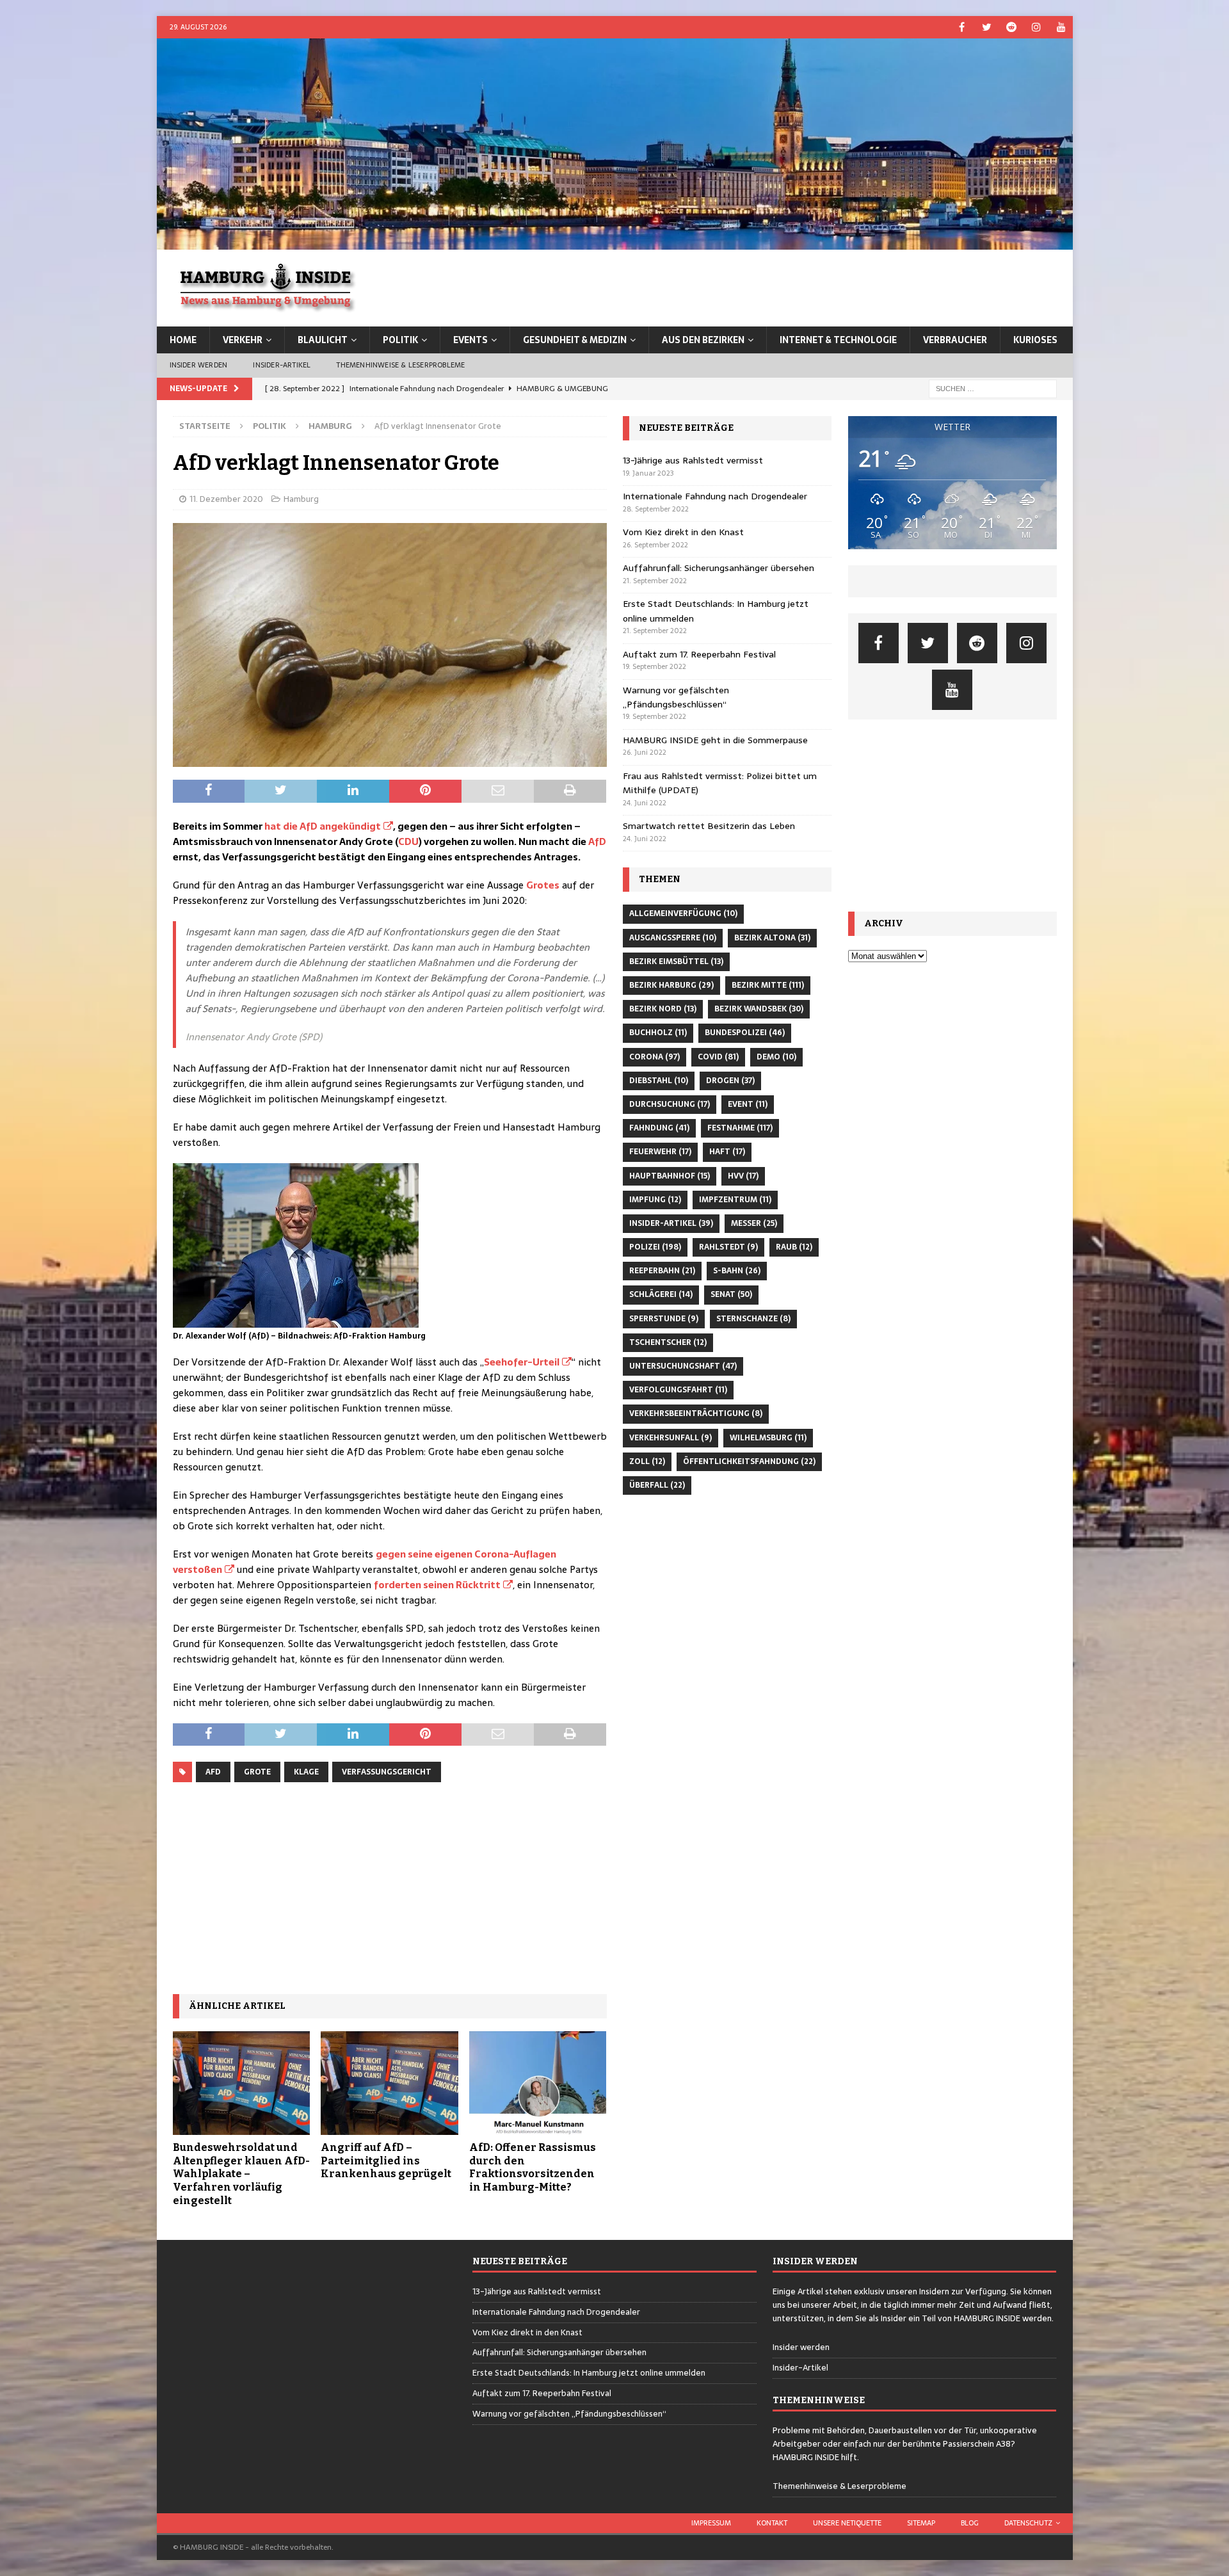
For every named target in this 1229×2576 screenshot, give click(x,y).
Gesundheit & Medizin (575, 340)
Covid (718, 1057)
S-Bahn (737, 1271)
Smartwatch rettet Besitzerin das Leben (709, 826)
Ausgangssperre (673, 938)
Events (470, 340)
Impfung (655, 1200)
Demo (776, 1057)
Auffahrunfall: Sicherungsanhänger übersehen (719, 568)
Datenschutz (1028, 2523)
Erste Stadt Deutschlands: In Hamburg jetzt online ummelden (589, 2373)
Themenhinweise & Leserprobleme (400, 365)
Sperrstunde (664, 1319)
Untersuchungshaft (683, 1366)
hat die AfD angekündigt (323, 826)
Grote (257, 1772)
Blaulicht (323, 340)
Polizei (655, 1247)
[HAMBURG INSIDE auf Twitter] (987, 27)
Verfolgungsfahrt (678, 1390)
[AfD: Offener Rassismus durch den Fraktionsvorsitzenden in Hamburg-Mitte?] (538, 2083)
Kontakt (772, 2523)
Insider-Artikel (282, 365)
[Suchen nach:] (993, 388)
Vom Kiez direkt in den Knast (683, 532)
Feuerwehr (660, 1152)
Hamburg (301, 499)
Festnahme (740, 1128)
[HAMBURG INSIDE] (615, 243)
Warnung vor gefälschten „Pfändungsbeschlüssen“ (676, 697)
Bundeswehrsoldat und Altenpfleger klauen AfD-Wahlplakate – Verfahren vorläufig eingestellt (241, 2174)
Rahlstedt (728, 1247)
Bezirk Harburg (671, 985)
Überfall (657, 1485)
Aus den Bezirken (703, 340)
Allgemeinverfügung (683, 914)
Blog (970, 2523)
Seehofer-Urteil (522, 1362)
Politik (400, 340)
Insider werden (199, 365)
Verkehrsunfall (671, 1438)
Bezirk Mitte (768, 985)
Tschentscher (668, 1342)
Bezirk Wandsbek (759, 1009)
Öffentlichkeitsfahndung (749, 1461)
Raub (794, 1247)
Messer (754, 1223)
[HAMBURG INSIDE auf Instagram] (1037, 27)
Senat (731, 1294)
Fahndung (659, 1128)
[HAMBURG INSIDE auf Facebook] (962, 27)
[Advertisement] (390, 1888)
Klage (306, 1772)
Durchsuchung (670, 1104)
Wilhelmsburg (768, 1438)
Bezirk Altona (772, 938)
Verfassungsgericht (387, 1772)
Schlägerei (661, 1294)
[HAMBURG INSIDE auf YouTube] (1062, 27)
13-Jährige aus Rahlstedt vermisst (693, 460)
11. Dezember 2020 (226, 499)
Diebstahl (659, 1081)
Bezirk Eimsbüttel (676, 962)
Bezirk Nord (663, 1009)
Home (183, 340)
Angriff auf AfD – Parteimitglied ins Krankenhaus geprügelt (386, 2161)
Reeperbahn (662, 1271)
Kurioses (1035, 340)
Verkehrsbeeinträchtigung (696, 1413)
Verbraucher (955, 340)
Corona (655, 1057)
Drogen (730, 1081)
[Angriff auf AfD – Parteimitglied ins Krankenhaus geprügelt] (390, 2083)
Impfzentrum (735, 1200)
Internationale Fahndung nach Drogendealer (715, 496)
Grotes (543, 885)
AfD (597, 841)
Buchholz (658, 1033)
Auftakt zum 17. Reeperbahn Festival (699, 654)
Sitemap (921, 2523)
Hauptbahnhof (670, 1176)
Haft (727, 1152)
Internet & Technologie (838, 340)
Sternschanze (753, 1319)
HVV (743, 1176)
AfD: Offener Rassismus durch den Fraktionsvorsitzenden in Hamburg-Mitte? (533, 2167)
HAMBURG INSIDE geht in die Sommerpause (715, 740)
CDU (408, 841)
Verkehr (243, 340)
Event (748, 1104)
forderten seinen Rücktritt (437, 1585)
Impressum (711, 2523)
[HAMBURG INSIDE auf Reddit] (1012, 27)
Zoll (647, 1461)
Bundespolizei (745, 1033)
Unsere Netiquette (847, 2523)
